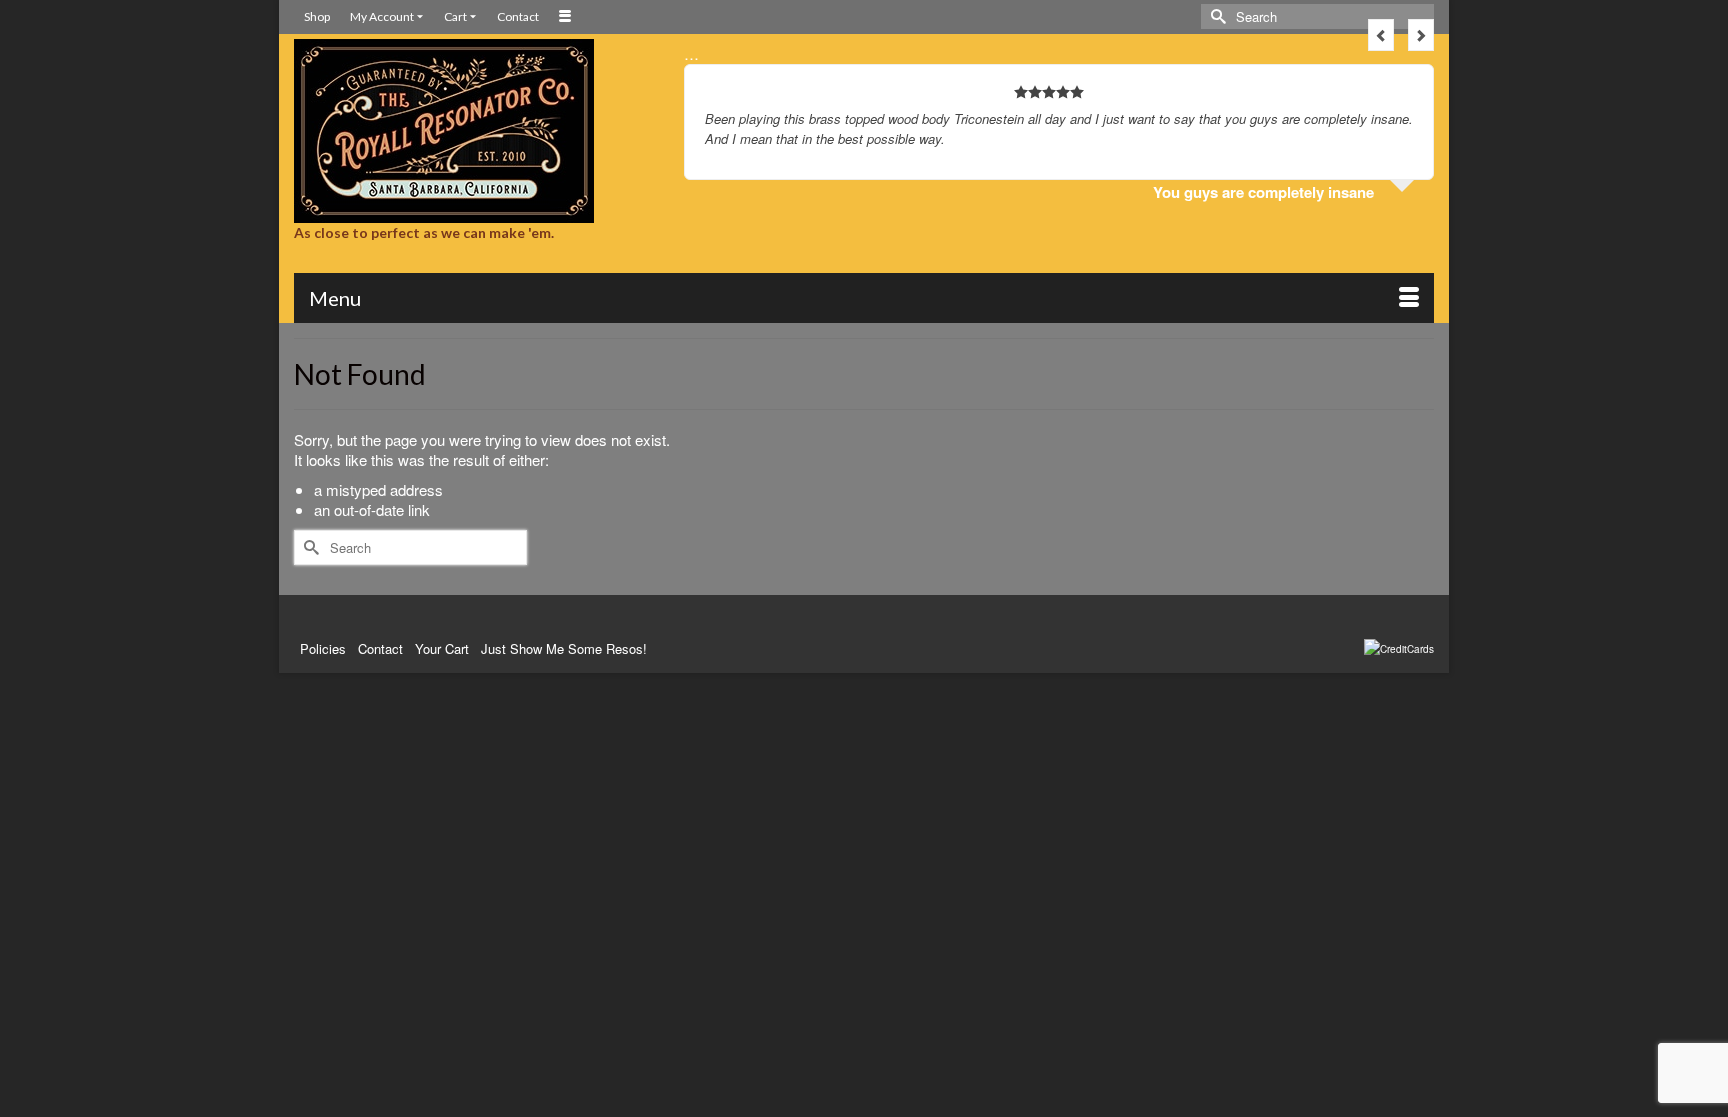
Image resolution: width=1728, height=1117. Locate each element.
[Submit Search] (1216, 16)
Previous (1381, 35)
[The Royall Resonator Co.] (474, 131)
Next (1421, 35)
